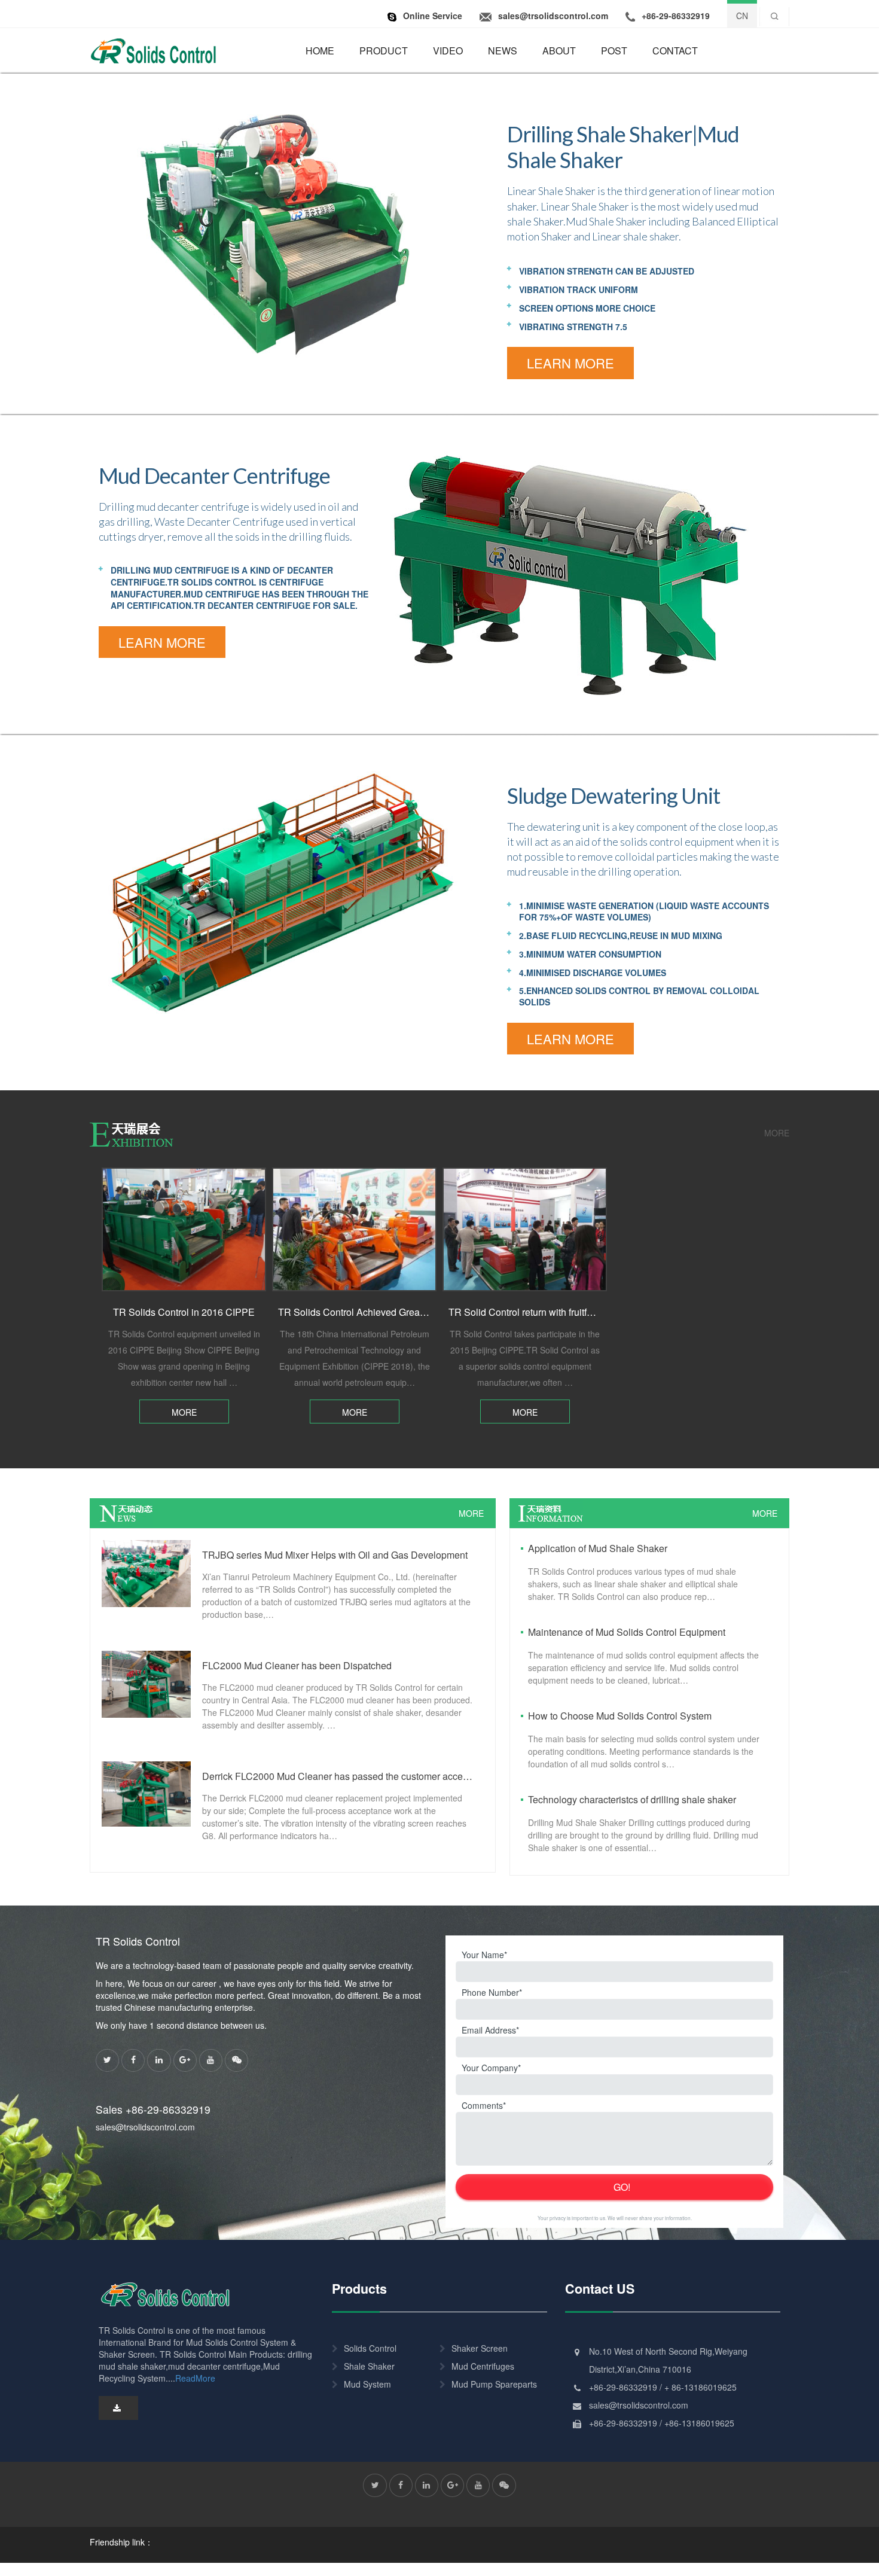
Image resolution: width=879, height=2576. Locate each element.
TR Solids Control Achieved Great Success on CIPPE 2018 (404, 1312)
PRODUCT (384, 51)
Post (614, 51)
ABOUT (559, 51)
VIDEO (448, 51)
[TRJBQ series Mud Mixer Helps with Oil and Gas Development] (146, 1572)
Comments (482, 2105)
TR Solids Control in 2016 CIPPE (184, 1312)
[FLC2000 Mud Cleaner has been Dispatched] (146, 1683)
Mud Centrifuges (483, 2366)
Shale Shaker (369, 2366)
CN (742, 16)
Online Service (433, 16)
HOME (320, 51)
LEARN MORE (570, 363)
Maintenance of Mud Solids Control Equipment (627, 1632)
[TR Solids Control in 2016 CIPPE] (184, 1229)
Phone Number (490, 1992)
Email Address (489, 2030)
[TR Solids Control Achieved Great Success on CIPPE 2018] (354, 1229)
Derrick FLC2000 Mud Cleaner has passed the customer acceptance (338, 1776)
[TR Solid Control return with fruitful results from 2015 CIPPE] (525, 1229)
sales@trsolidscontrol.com (145, 2127)
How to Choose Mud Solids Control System (620, 1716)
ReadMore (195, 2378)
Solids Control (370, 2348)
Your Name (483, 1955)
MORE (777, 1133)
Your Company (490, 2068)
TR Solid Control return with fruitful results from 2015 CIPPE (575, 1312)
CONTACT (675, 51)
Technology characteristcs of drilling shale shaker (632, 1799)
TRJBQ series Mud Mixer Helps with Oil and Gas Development (335, 1555)
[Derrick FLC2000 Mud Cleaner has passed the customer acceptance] (146, 1792)
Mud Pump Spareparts (494, 2384)
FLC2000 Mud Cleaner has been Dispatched (297, 1665)
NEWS (503, 51)
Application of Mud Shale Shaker (598, 1548)
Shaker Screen (480, 2348)
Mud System (367, 2384)
